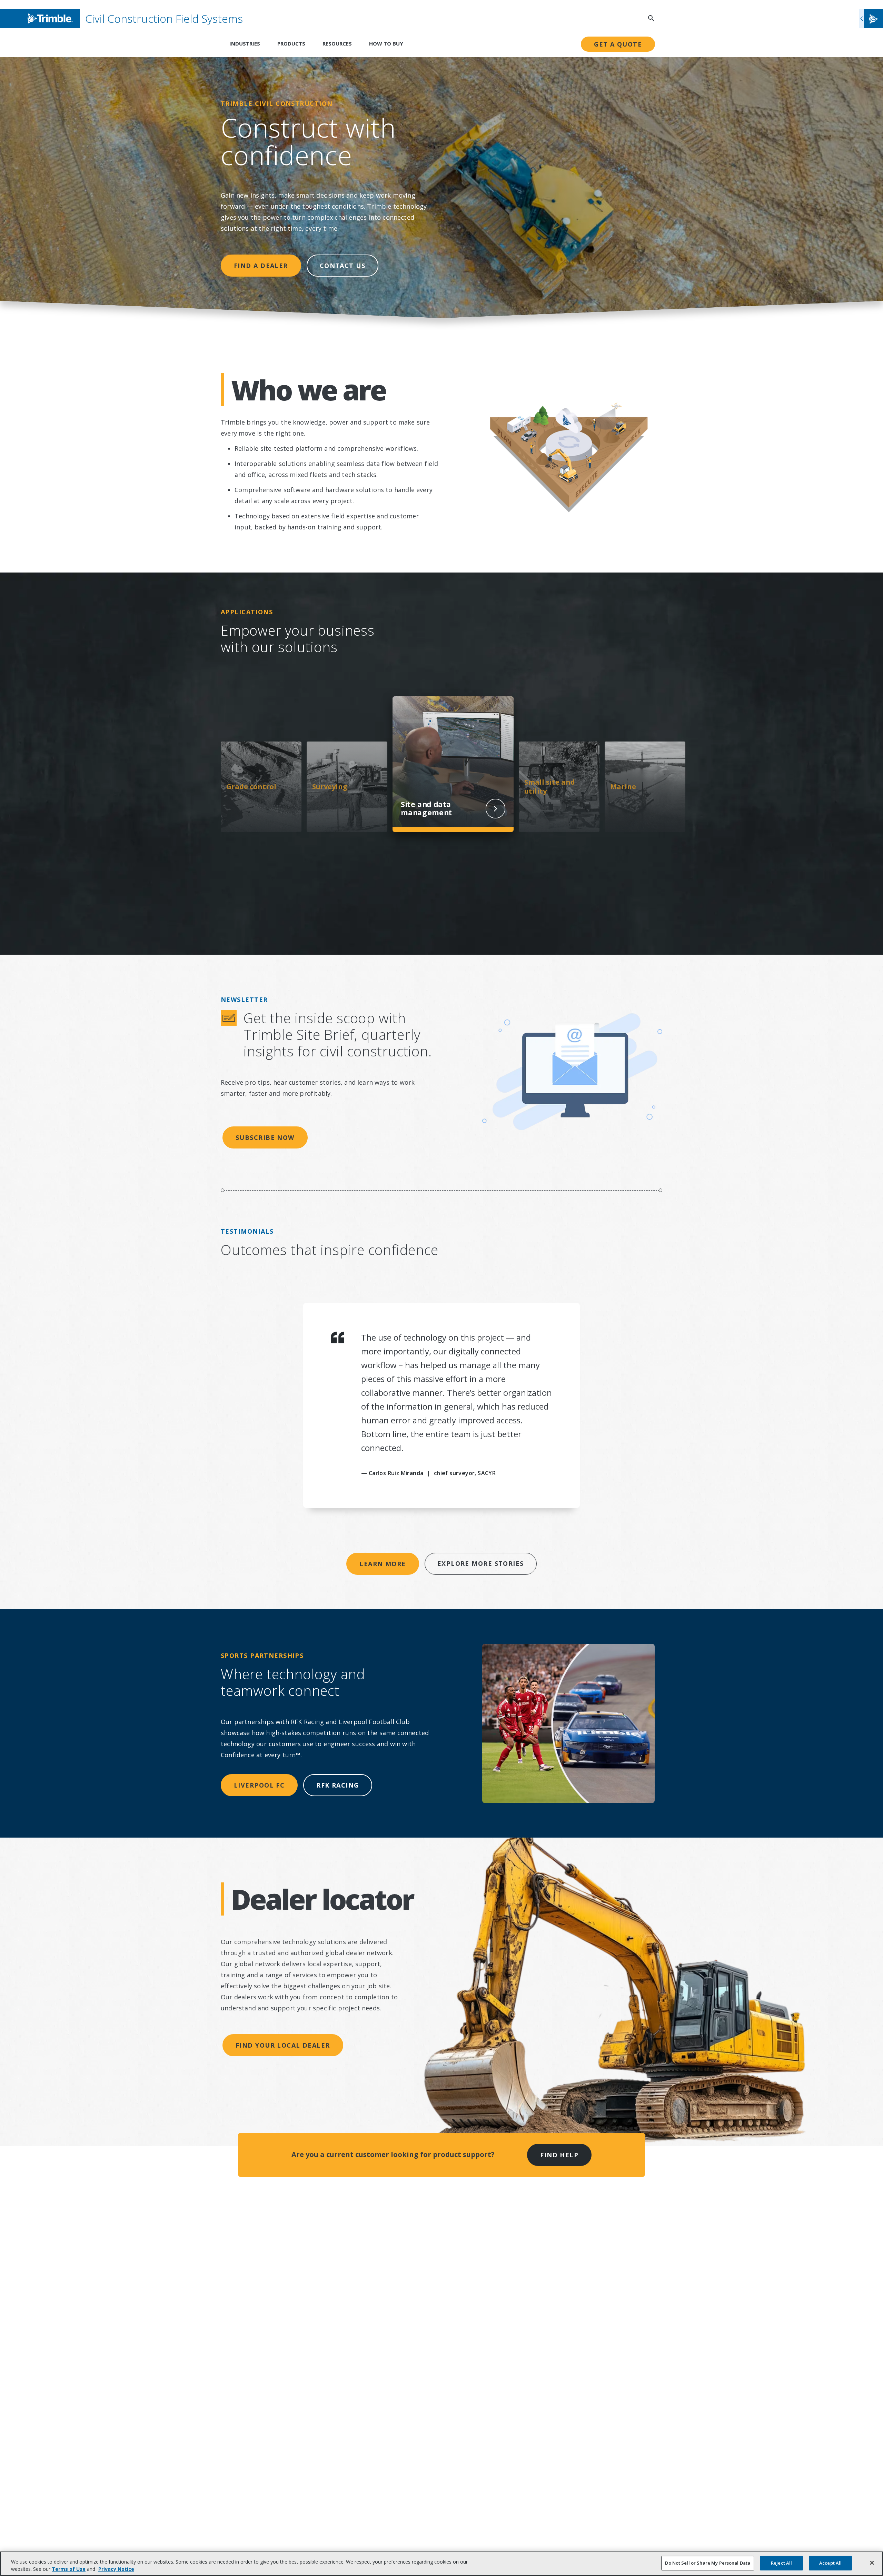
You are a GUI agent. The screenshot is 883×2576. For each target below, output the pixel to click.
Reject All (781, 2563)
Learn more (383, 1564)
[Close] (872, 2563)
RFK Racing (338, 1785)
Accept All (830, 2563)
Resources (337, 43)
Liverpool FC (259, 1785)
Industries (245, 43)
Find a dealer (261, 266)
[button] (871, 18)
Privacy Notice (116, 2569)
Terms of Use (69, 2569)
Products (291, 43)
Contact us (343, 266)
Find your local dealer (283, 2045)
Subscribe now (265, 1137)
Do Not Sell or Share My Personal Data (708, 2563)
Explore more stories (481, 1563)
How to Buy (386, 43)
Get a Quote (618, 44)
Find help (559, 2155)
